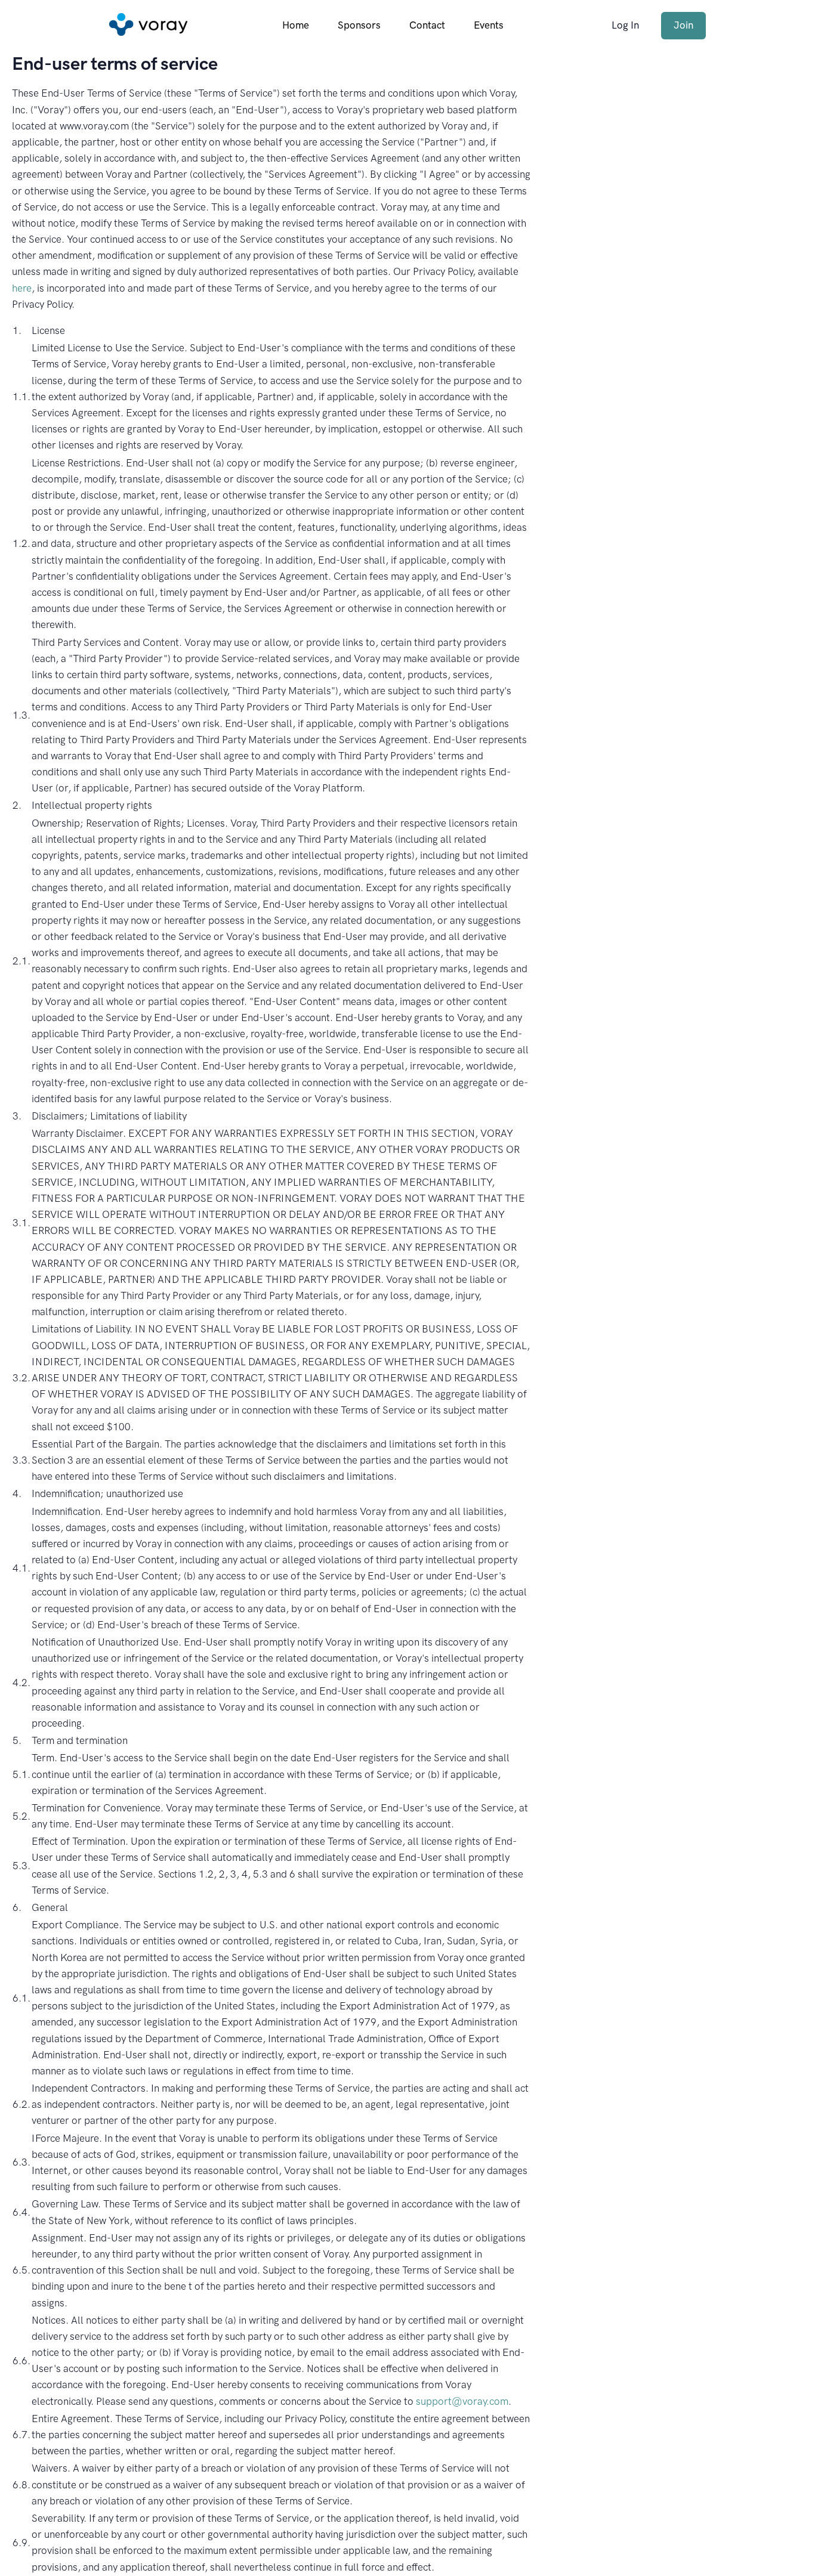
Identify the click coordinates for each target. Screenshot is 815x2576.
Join (683, 25)
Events (489, 25)
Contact (427, 25)
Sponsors (359, 25)
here (22, 288)
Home (296, 25)
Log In (625, 25)
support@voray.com (462, 2401)
